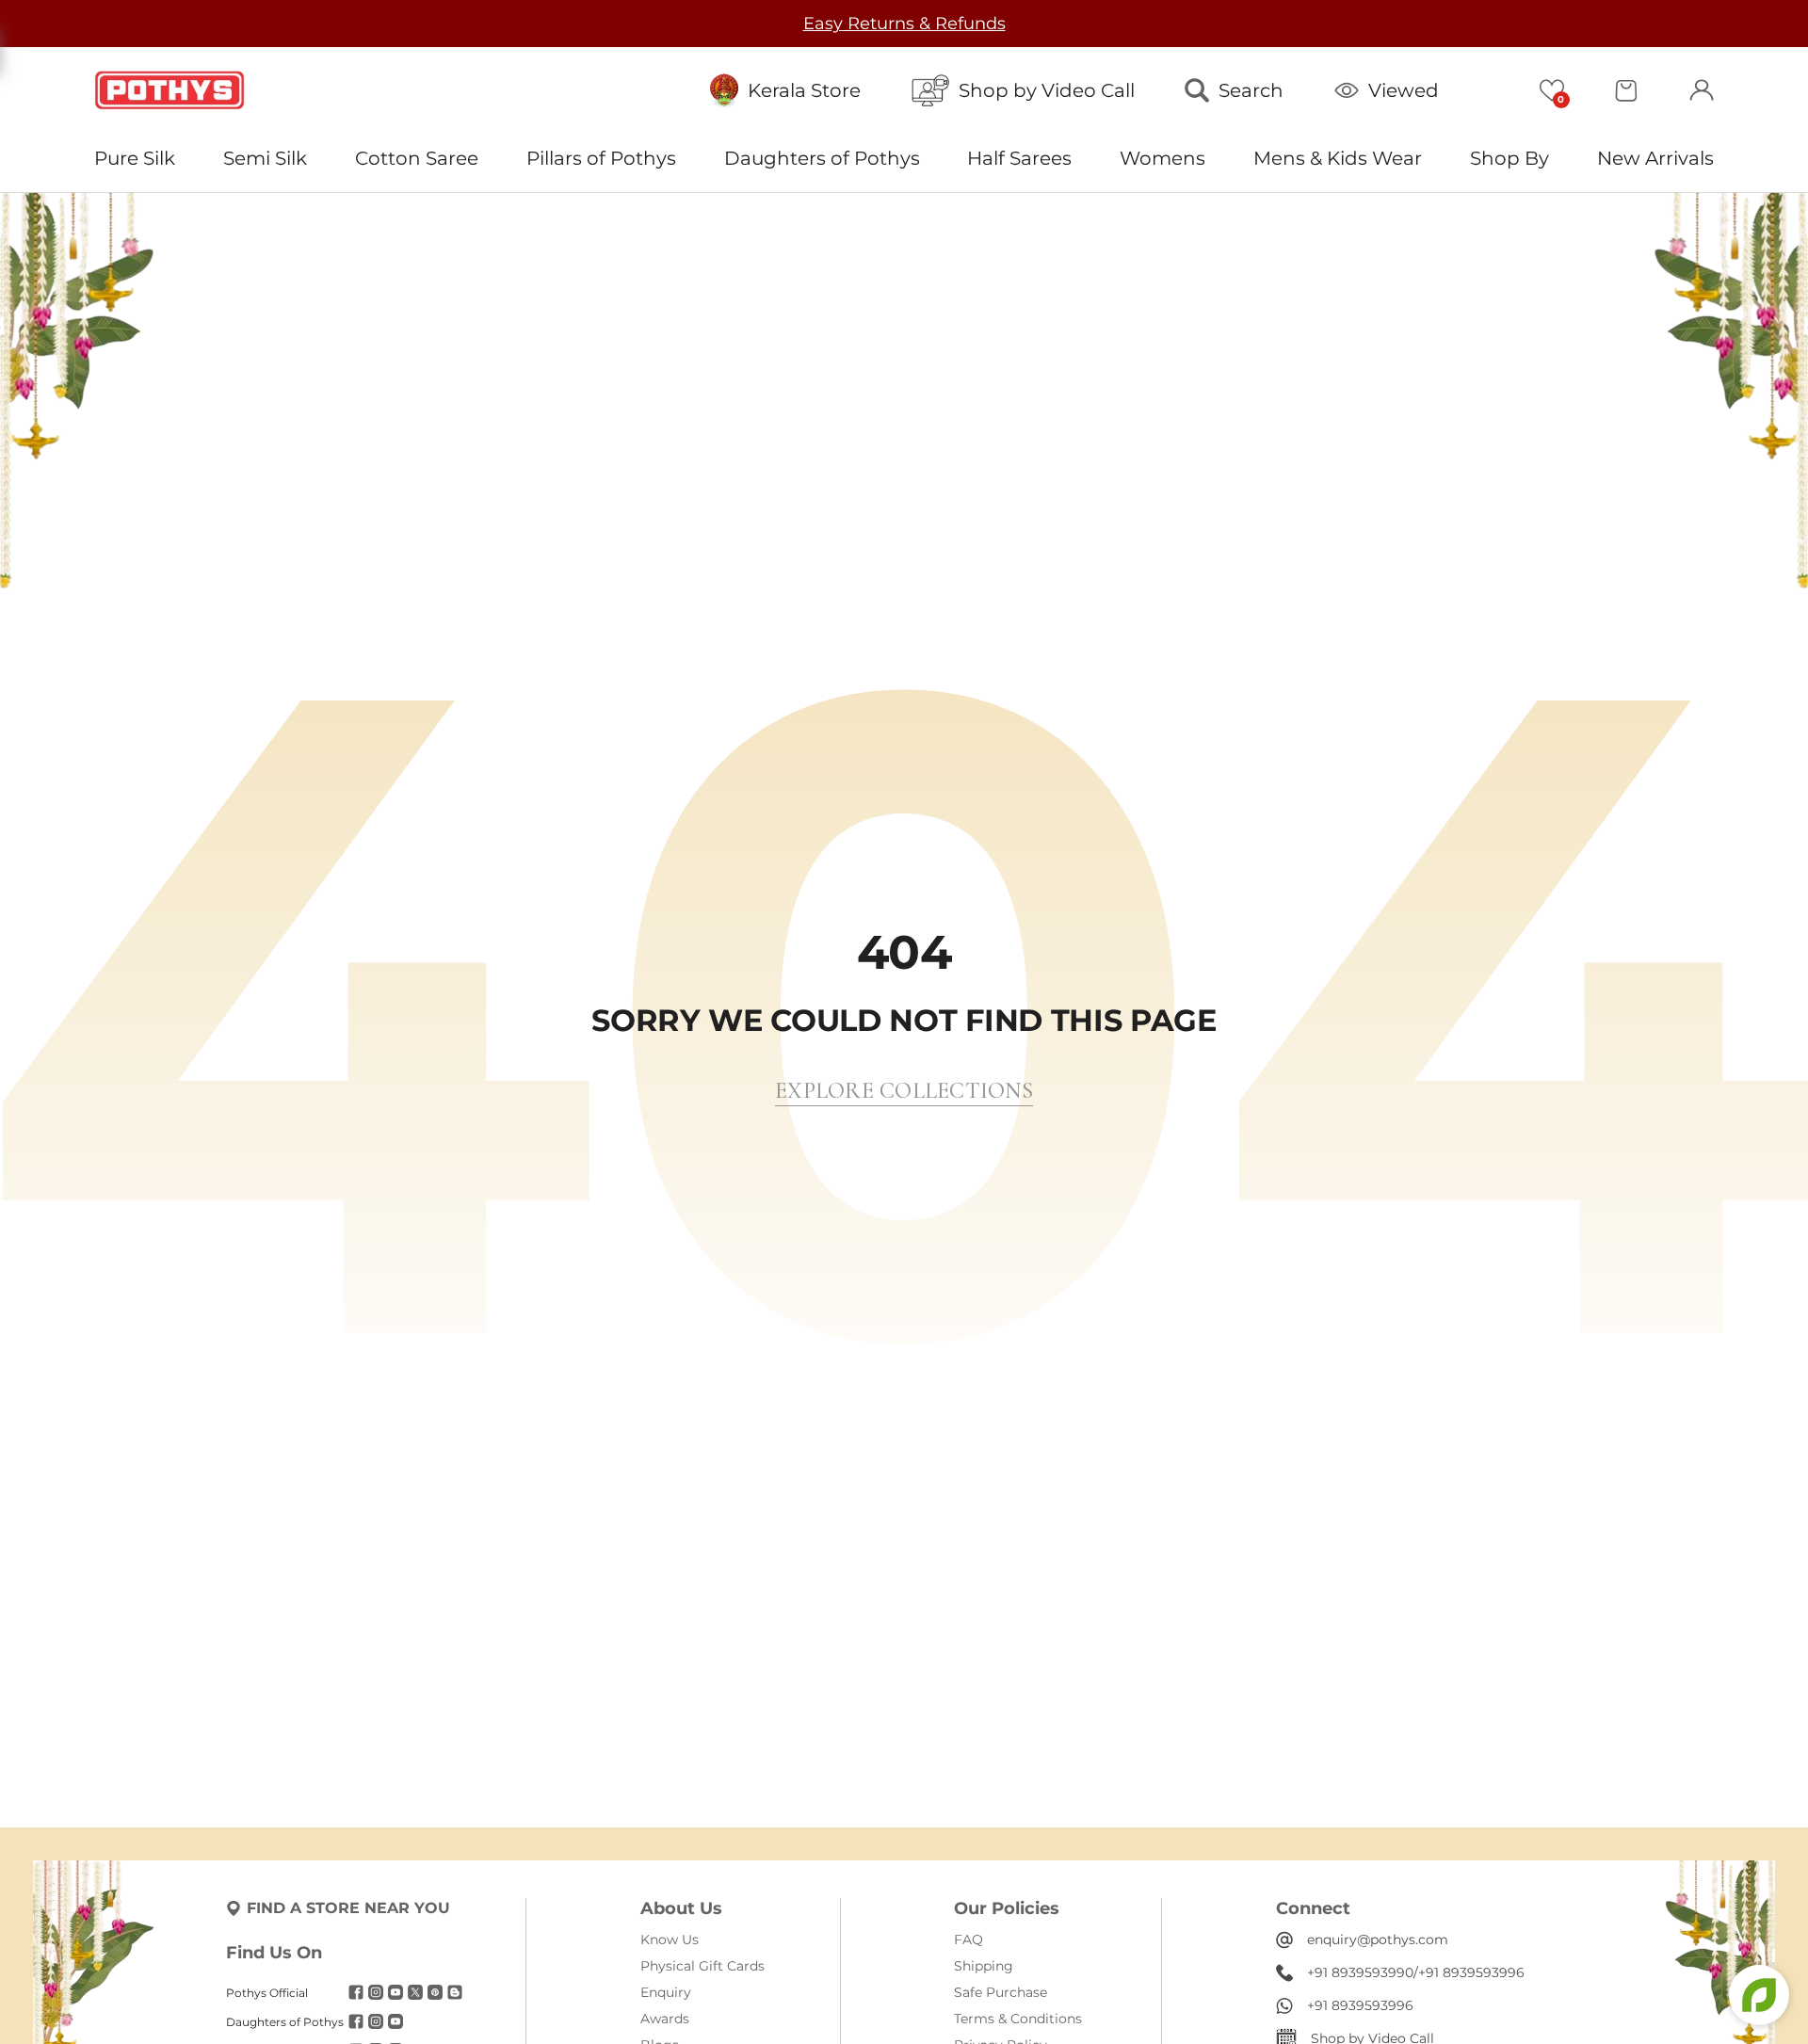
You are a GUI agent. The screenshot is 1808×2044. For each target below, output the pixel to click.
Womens (1162, 158)
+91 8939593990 (1360, 1972)
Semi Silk (265, 158)
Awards (665, 2019)
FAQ (969, 1939)
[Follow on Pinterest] (435, 1992)
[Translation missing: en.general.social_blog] (455, 1992)
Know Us (670, 1939)
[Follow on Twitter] (415, 1992)
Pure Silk (135, 158)
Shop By (1509, 158)
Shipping (984, 1966)
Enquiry (666, 1992)
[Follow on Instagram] (376, 1992)
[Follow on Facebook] (356, 1992)
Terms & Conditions (1018, 2019)
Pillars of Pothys (601, 158)
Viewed (1404, 90)
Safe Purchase (1001, 1992)
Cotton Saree (417, 158)
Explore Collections (904, 1091)
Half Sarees (1019, 158)
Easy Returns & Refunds (894, 24)
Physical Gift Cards (702, 1966)
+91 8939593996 (1471, 1972)
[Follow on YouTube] (395, 1992)
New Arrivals (1655, 158)
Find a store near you (348, 1908)
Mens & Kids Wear (1338, 158)
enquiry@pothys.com (1378, 1939)
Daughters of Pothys (822, 158)
